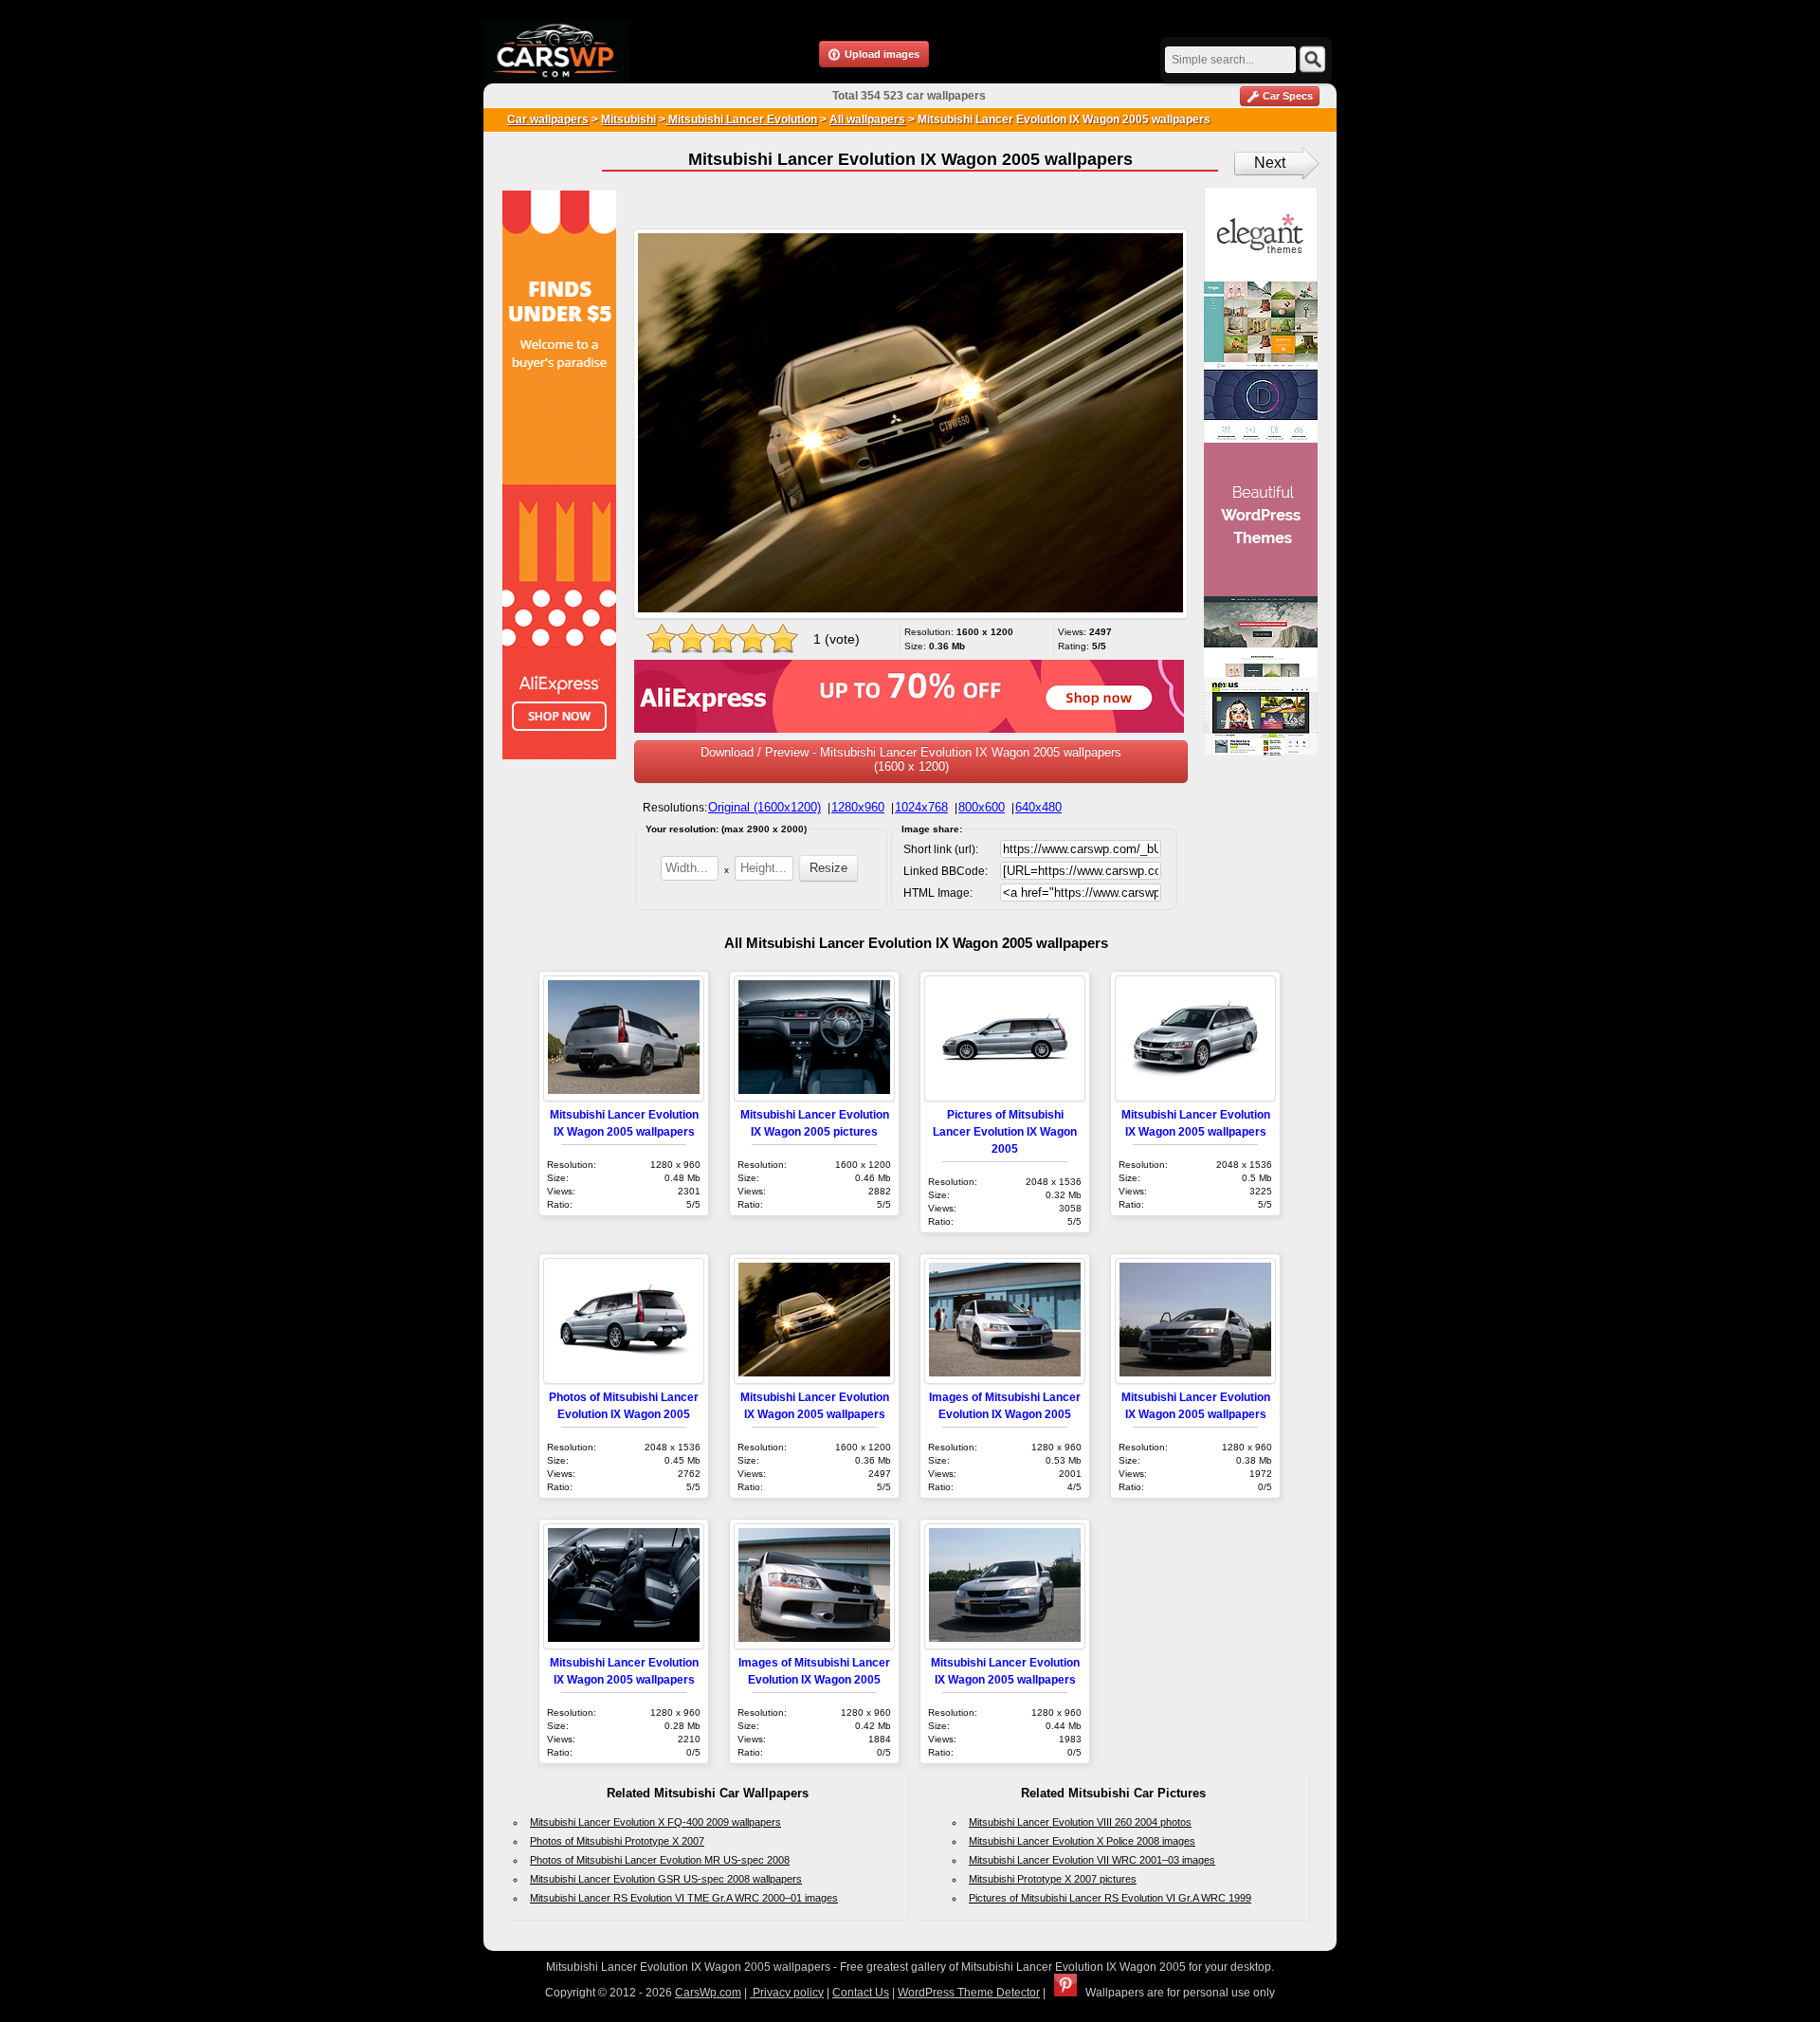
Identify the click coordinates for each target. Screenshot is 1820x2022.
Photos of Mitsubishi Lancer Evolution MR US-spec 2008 (660, 1860)
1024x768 (921, 807)
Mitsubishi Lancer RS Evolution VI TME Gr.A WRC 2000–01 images (684, 1898)
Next (1270, 163)
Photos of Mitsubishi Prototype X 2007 (617, 1841)
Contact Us (861, 1993)
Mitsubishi (628, 119)
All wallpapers (867, 119)
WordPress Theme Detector (969, 1993)
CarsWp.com (708, 1993)
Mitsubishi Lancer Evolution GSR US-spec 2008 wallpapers (666, 1879)
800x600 (982, 807)
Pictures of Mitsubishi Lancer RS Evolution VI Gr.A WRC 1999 (1110, 1898)
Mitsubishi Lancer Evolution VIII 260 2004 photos (1080, 1822)
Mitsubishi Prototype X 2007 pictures (1053, 1879)
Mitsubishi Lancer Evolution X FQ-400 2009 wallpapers (655, 1822)
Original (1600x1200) (764, 807)
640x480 (1038, 807)
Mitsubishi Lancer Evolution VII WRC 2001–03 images (1092, 1860)
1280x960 (858, 807)
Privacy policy (787, 1993)
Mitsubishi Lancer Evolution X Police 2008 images (1082, 1841)
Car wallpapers (548, 119)
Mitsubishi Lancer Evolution (741, 119)
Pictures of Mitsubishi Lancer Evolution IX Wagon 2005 (1005, 1131)
